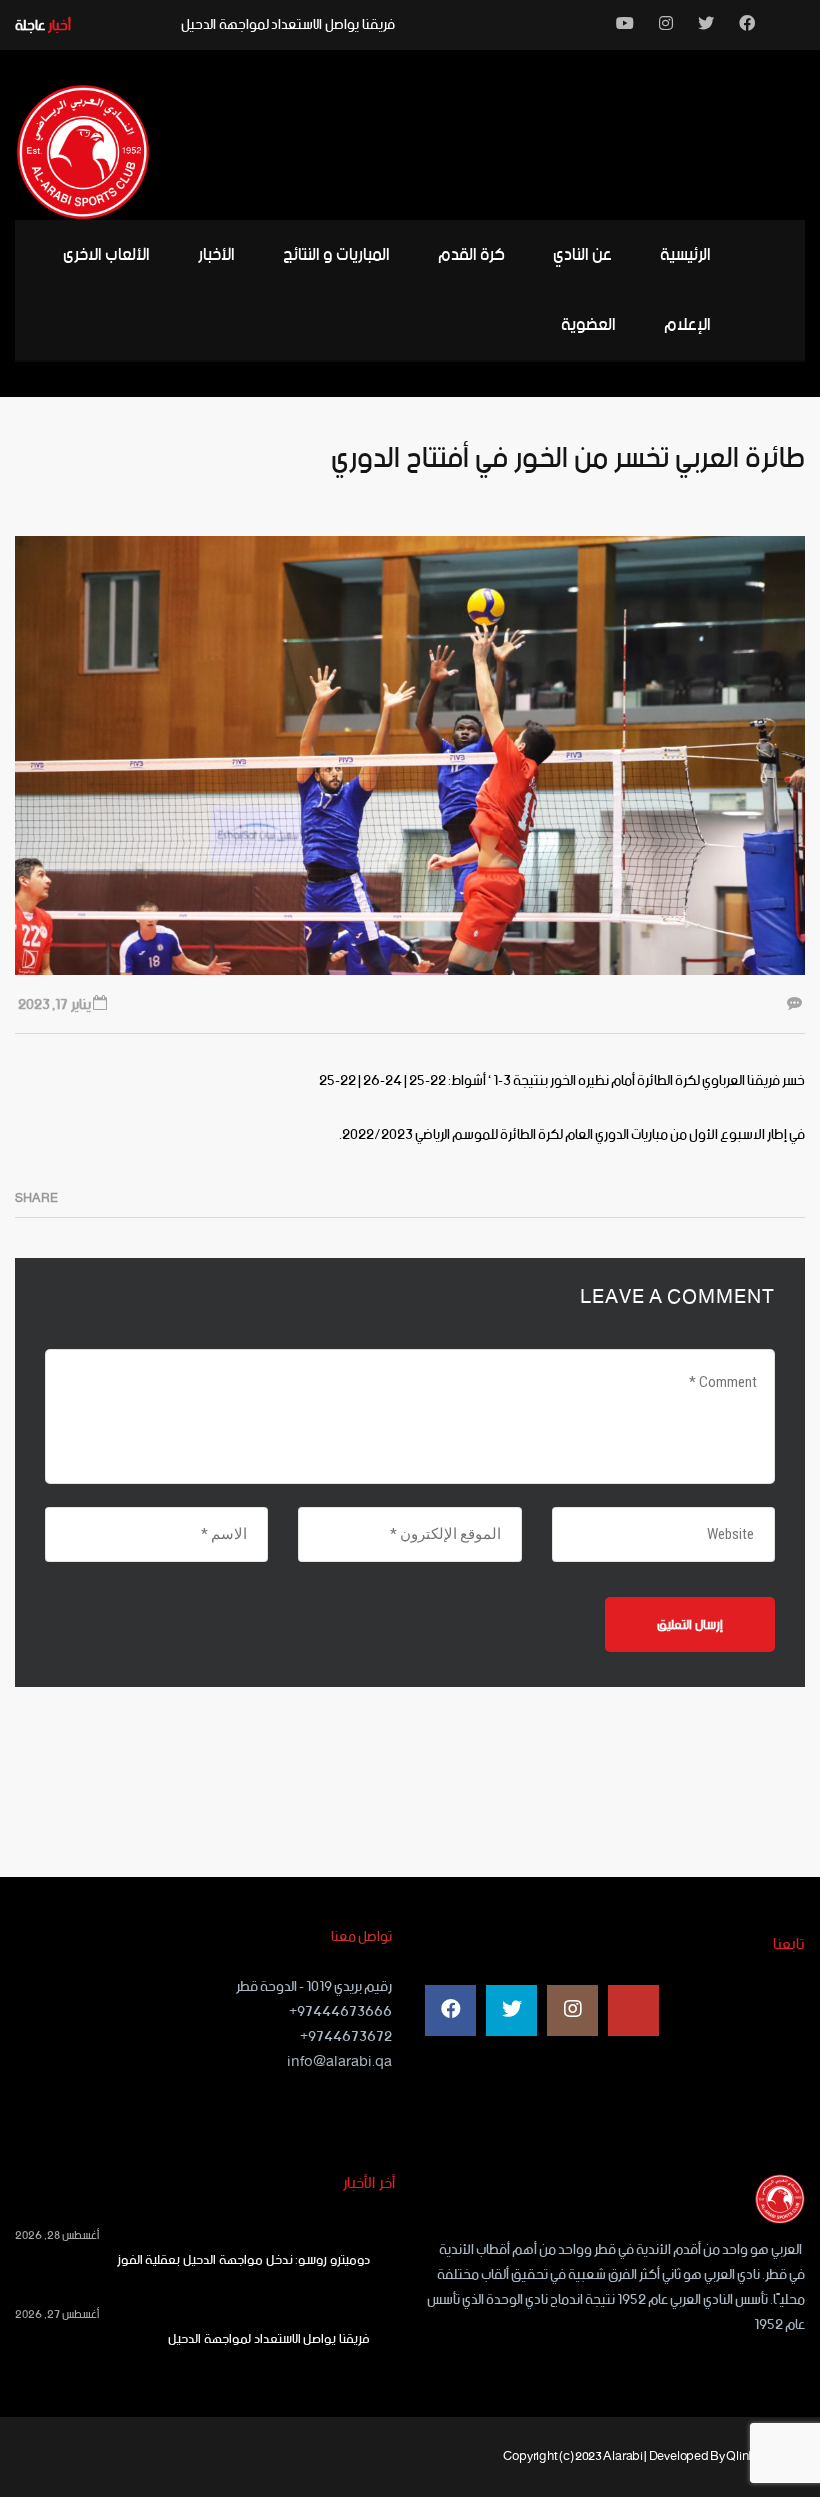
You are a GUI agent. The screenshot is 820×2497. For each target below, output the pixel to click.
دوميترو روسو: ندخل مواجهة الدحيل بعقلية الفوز (243, 2261)
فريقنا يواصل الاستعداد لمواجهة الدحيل (288, 25)
